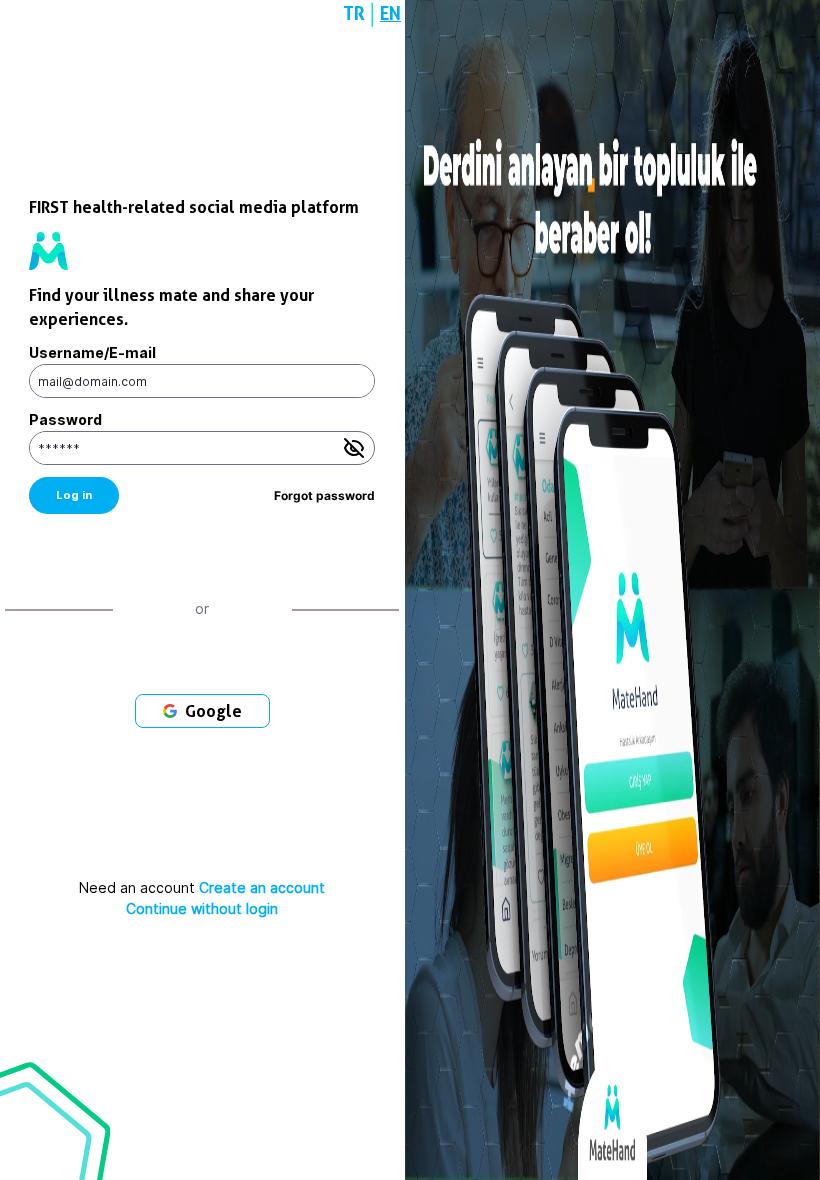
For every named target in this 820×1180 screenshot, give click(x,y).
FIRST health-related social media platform (194, 207)
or (202, 609)
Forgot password (324, 495)
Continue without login (202, 909)
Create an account (262, 888)
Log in (74, 495)
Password (65, 420)
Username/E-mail (92, 353)
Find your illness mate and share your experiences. (171, 307)
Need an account (202, 888)
